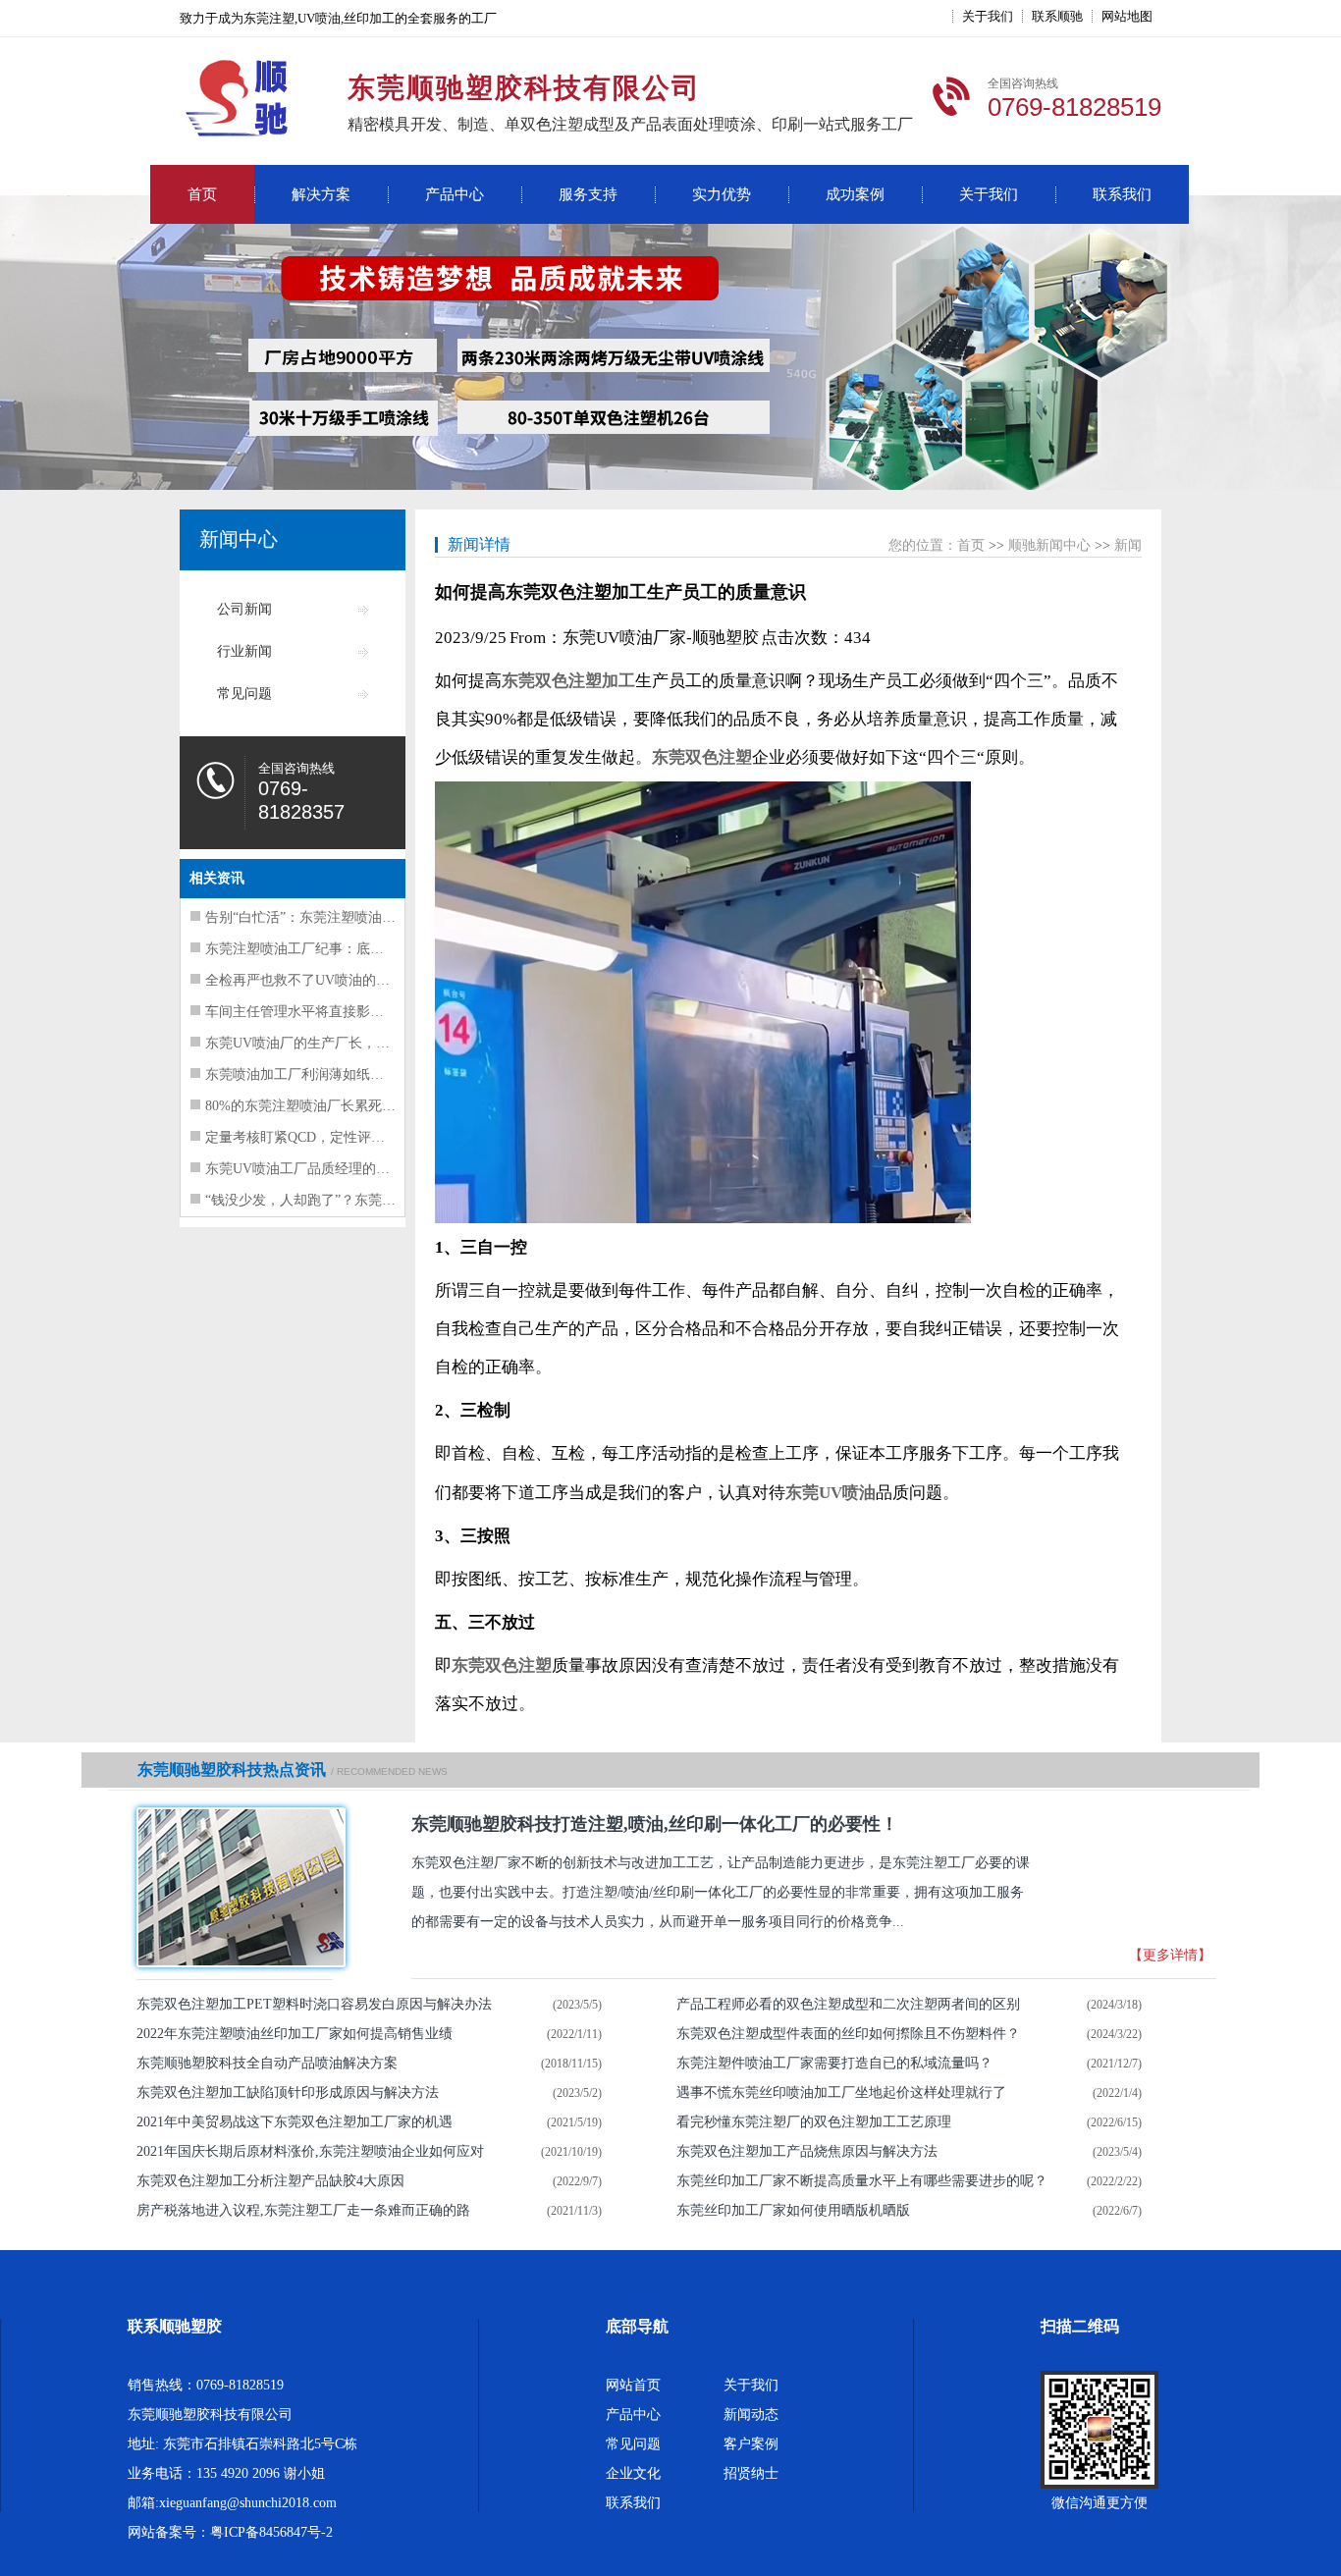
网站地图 (1127, 16)
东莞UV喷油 (831, 1493)
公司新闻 (244, 609)
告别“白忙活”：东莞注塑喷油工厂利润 (321, 917)
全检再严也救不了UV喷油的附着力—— (325, 980)
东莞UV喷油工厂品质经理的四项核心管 (325, 1169)
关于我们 (988, 16)
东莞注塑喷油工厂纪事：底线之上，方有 (329, 949)
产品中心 (455, 194)
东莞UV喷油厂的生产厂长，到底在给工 (325, 1043)
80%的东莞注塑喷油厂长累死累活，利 (321, 1106)
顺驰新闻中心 (1049, 545)
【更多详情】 (1170, 1955)
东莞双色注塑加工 (568, 681)
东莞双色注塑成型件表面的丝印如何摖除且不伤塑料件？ (848, 2034)
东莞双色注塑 (702, 757)
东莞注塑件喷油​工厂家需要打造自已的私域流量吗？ (834, 2063)
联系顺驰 (1057, 16)
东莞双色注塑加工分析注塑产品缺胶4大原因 (270, 2181)
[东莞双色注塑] (235, 1887)
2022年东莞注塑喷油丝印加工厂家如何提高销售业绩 (295, 2034)
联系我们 (1122, 194)
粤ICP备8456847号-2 (271, 2532)
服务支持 (588, 194)
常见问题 (244, 694)
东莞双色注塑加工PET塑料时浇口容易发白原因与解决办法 (314, 2004)
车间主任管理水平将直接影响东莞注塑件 (329, 1012)
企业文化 (633, 2473)
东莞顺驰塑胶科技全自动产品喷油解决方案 (267, 2063)
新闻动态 (751, 2415)
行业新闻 (244, 651)
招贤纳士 (751, 2473)
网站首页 (633, 2385)
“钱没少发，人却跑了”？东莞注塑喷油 (321, 1200)
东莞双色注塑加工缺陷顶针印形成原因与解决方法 (288, 2093)
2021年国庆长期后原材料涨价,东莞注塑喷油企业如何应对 (310, 2151)
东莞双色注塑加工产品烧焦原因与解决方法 (807, 2151)
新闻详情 (479, 544)
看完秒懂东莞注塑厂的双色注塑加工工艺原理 (814, 2122)
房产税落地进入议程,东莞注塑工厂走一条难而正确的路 (303, 2210)
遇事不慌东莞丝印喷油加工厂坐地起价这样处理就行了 (841, 2093)
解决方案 (321, 194)
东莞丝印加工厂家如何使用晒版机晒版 (793, 2210)
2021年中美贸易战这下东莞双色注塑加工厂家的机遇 (295, 2122)
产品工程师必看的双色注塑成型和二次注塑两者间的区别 (848, 2004)
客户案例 (751, 2444)
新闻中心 (239, 539)
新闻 (1128, 545)
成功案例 (855, 194)
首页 (202, 194)
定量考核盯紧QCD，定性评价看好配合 (322, 1137)
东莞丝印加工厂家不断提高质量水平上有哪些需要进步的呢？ (862, 2181)
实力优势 (722, 194)
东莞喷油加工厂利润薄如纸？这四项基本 (329, 1074)
